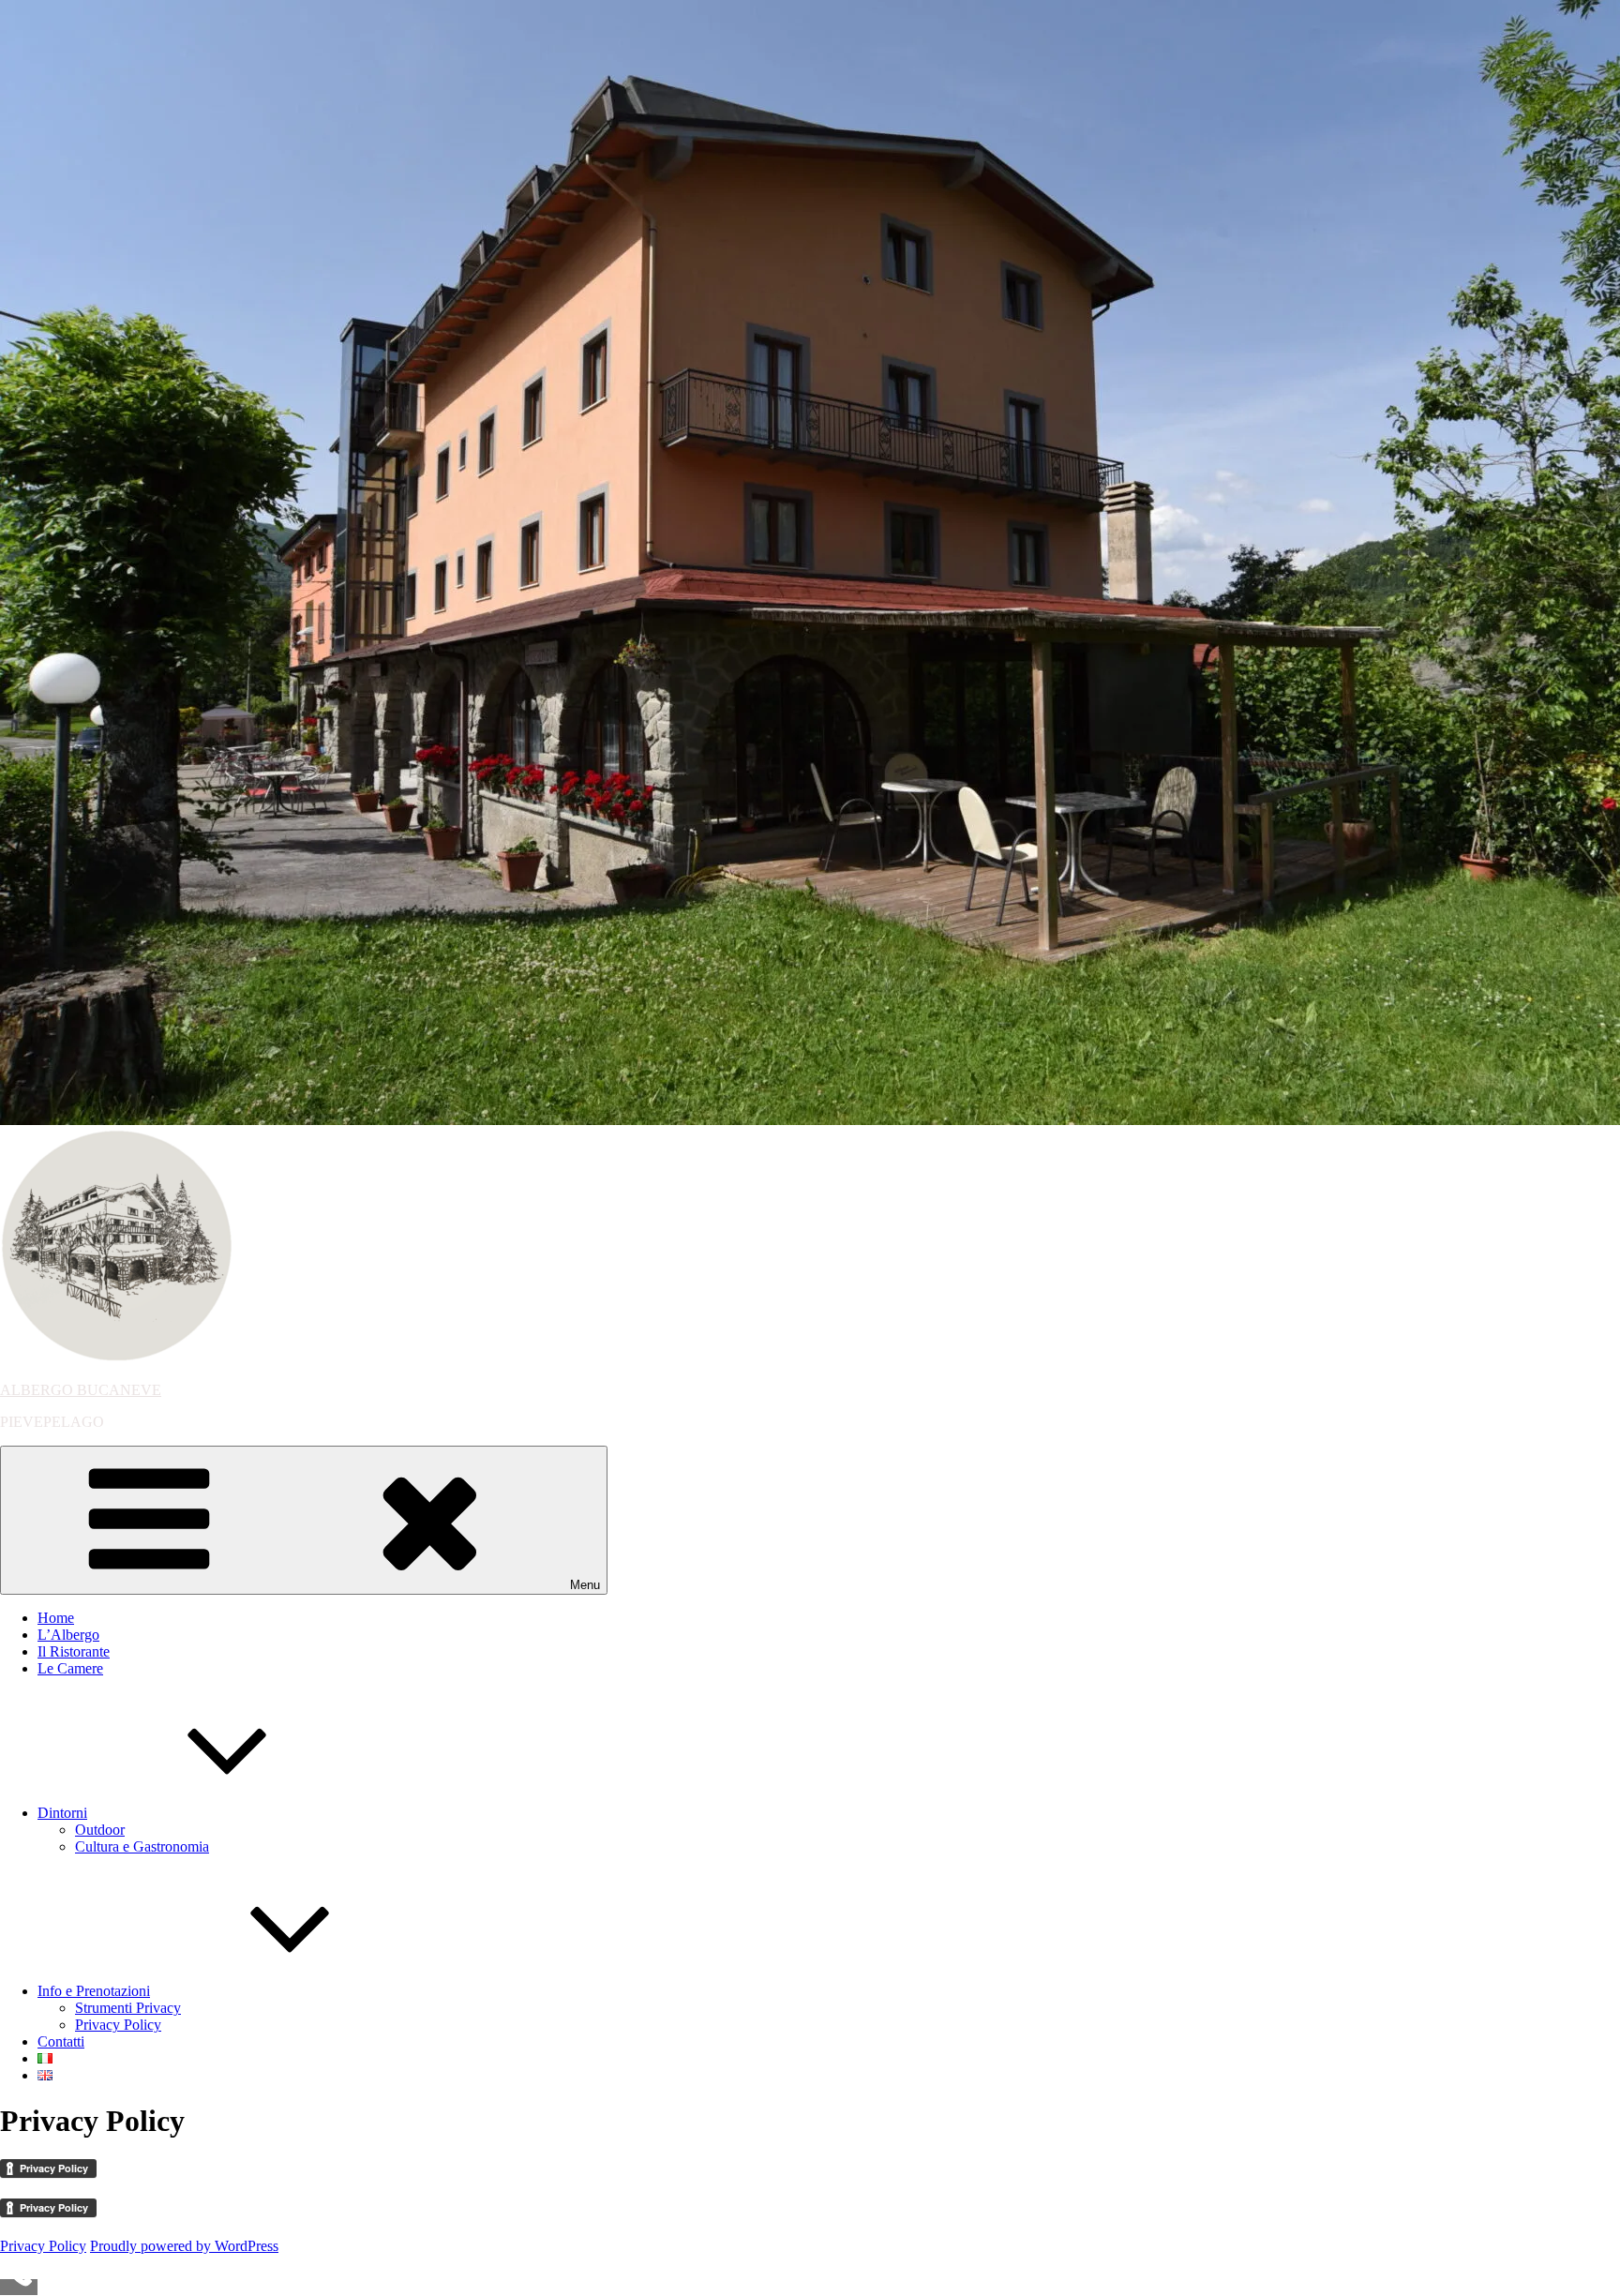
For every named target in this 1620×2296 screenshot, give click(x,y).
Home (56, 1618)
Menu (585, 1585)
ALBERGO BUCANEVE (81, 1390)
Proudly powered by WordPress (184, 2246)
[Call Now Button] (19, 2287)
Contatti (61, 2041)
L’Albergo (68, 1635)
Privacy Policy (118, 2025)
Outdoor (100, 1830)
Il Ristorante (74, 1651)
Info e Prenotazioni (94, 1991)
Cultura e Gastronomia (142, 1846)
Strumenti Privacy (128, 2008)
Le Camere (70, 1668)
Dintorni (62, 1813)
